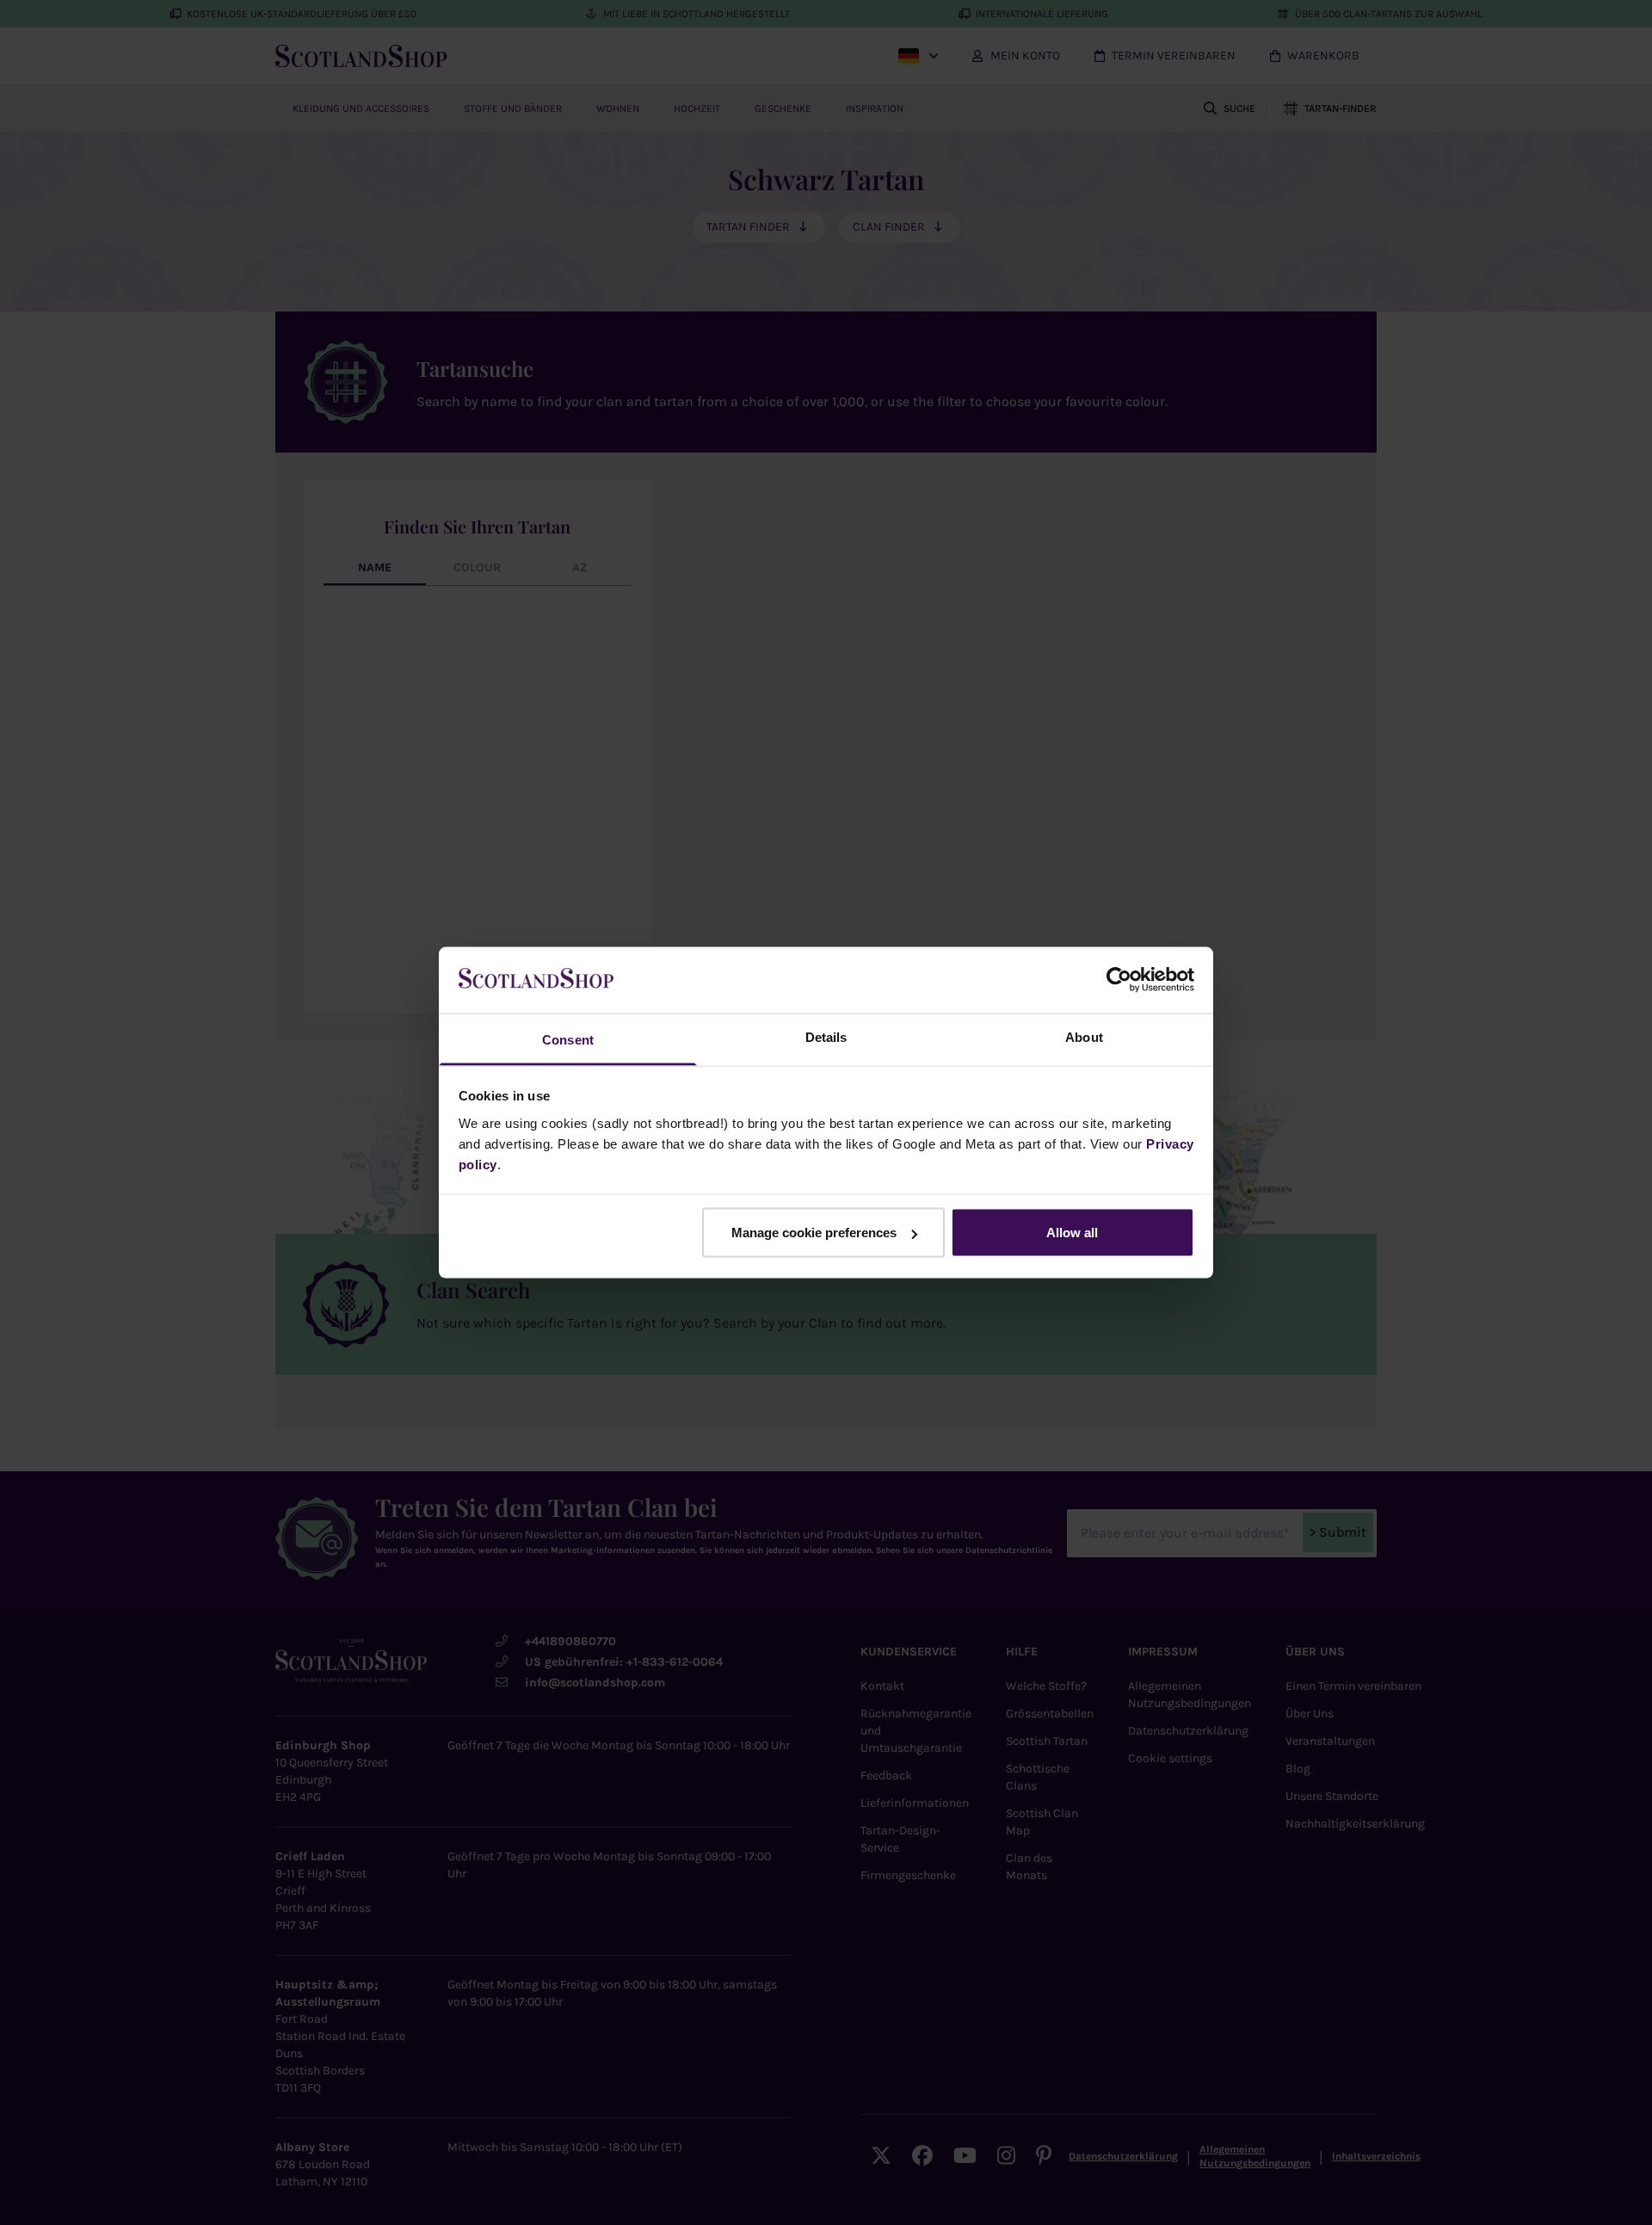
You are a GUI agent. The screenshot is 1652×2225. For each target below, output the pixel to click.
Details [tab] (826, 1036)
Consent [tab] (568, 1039)
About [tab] (1084, 1036)
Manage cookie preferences (814, 1233)
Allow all (1072, 1233)
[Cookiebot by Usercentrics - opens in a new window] (1119, 980)
